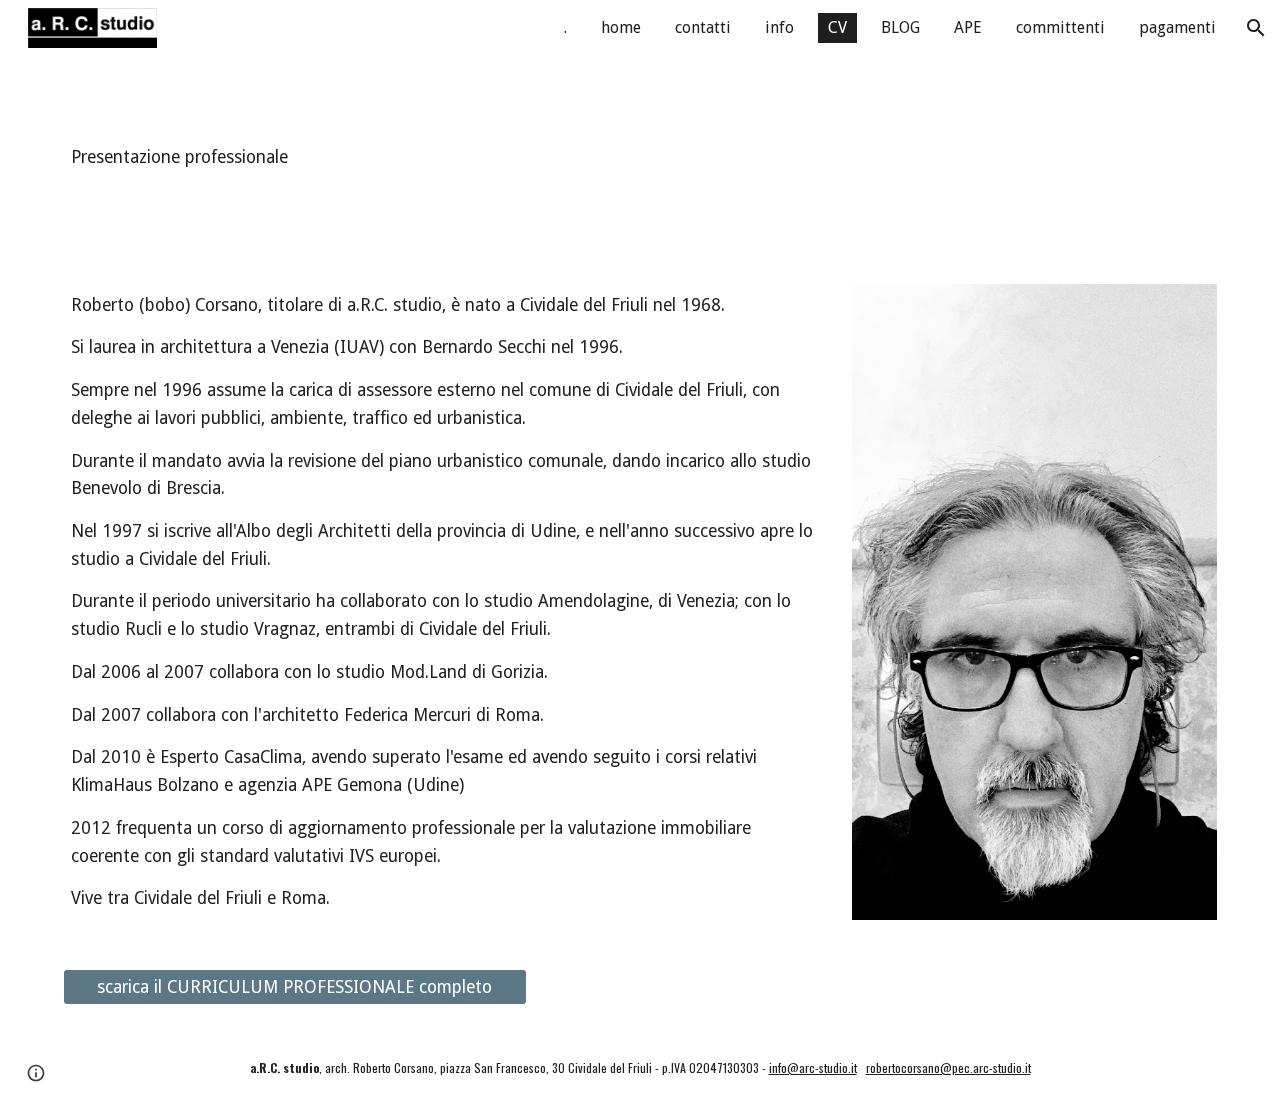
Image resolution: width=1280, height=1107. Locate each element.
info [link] (779, 27)
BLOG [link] (900, 27)
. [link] (565, 27)
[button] (1256, 28)
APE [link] (968, 27)
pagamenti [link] (1177, 27)
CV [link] (837, 27)
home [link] (621, 27)
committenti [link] (1060, 27)
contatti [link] (703, 27)
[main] (640, 158)
